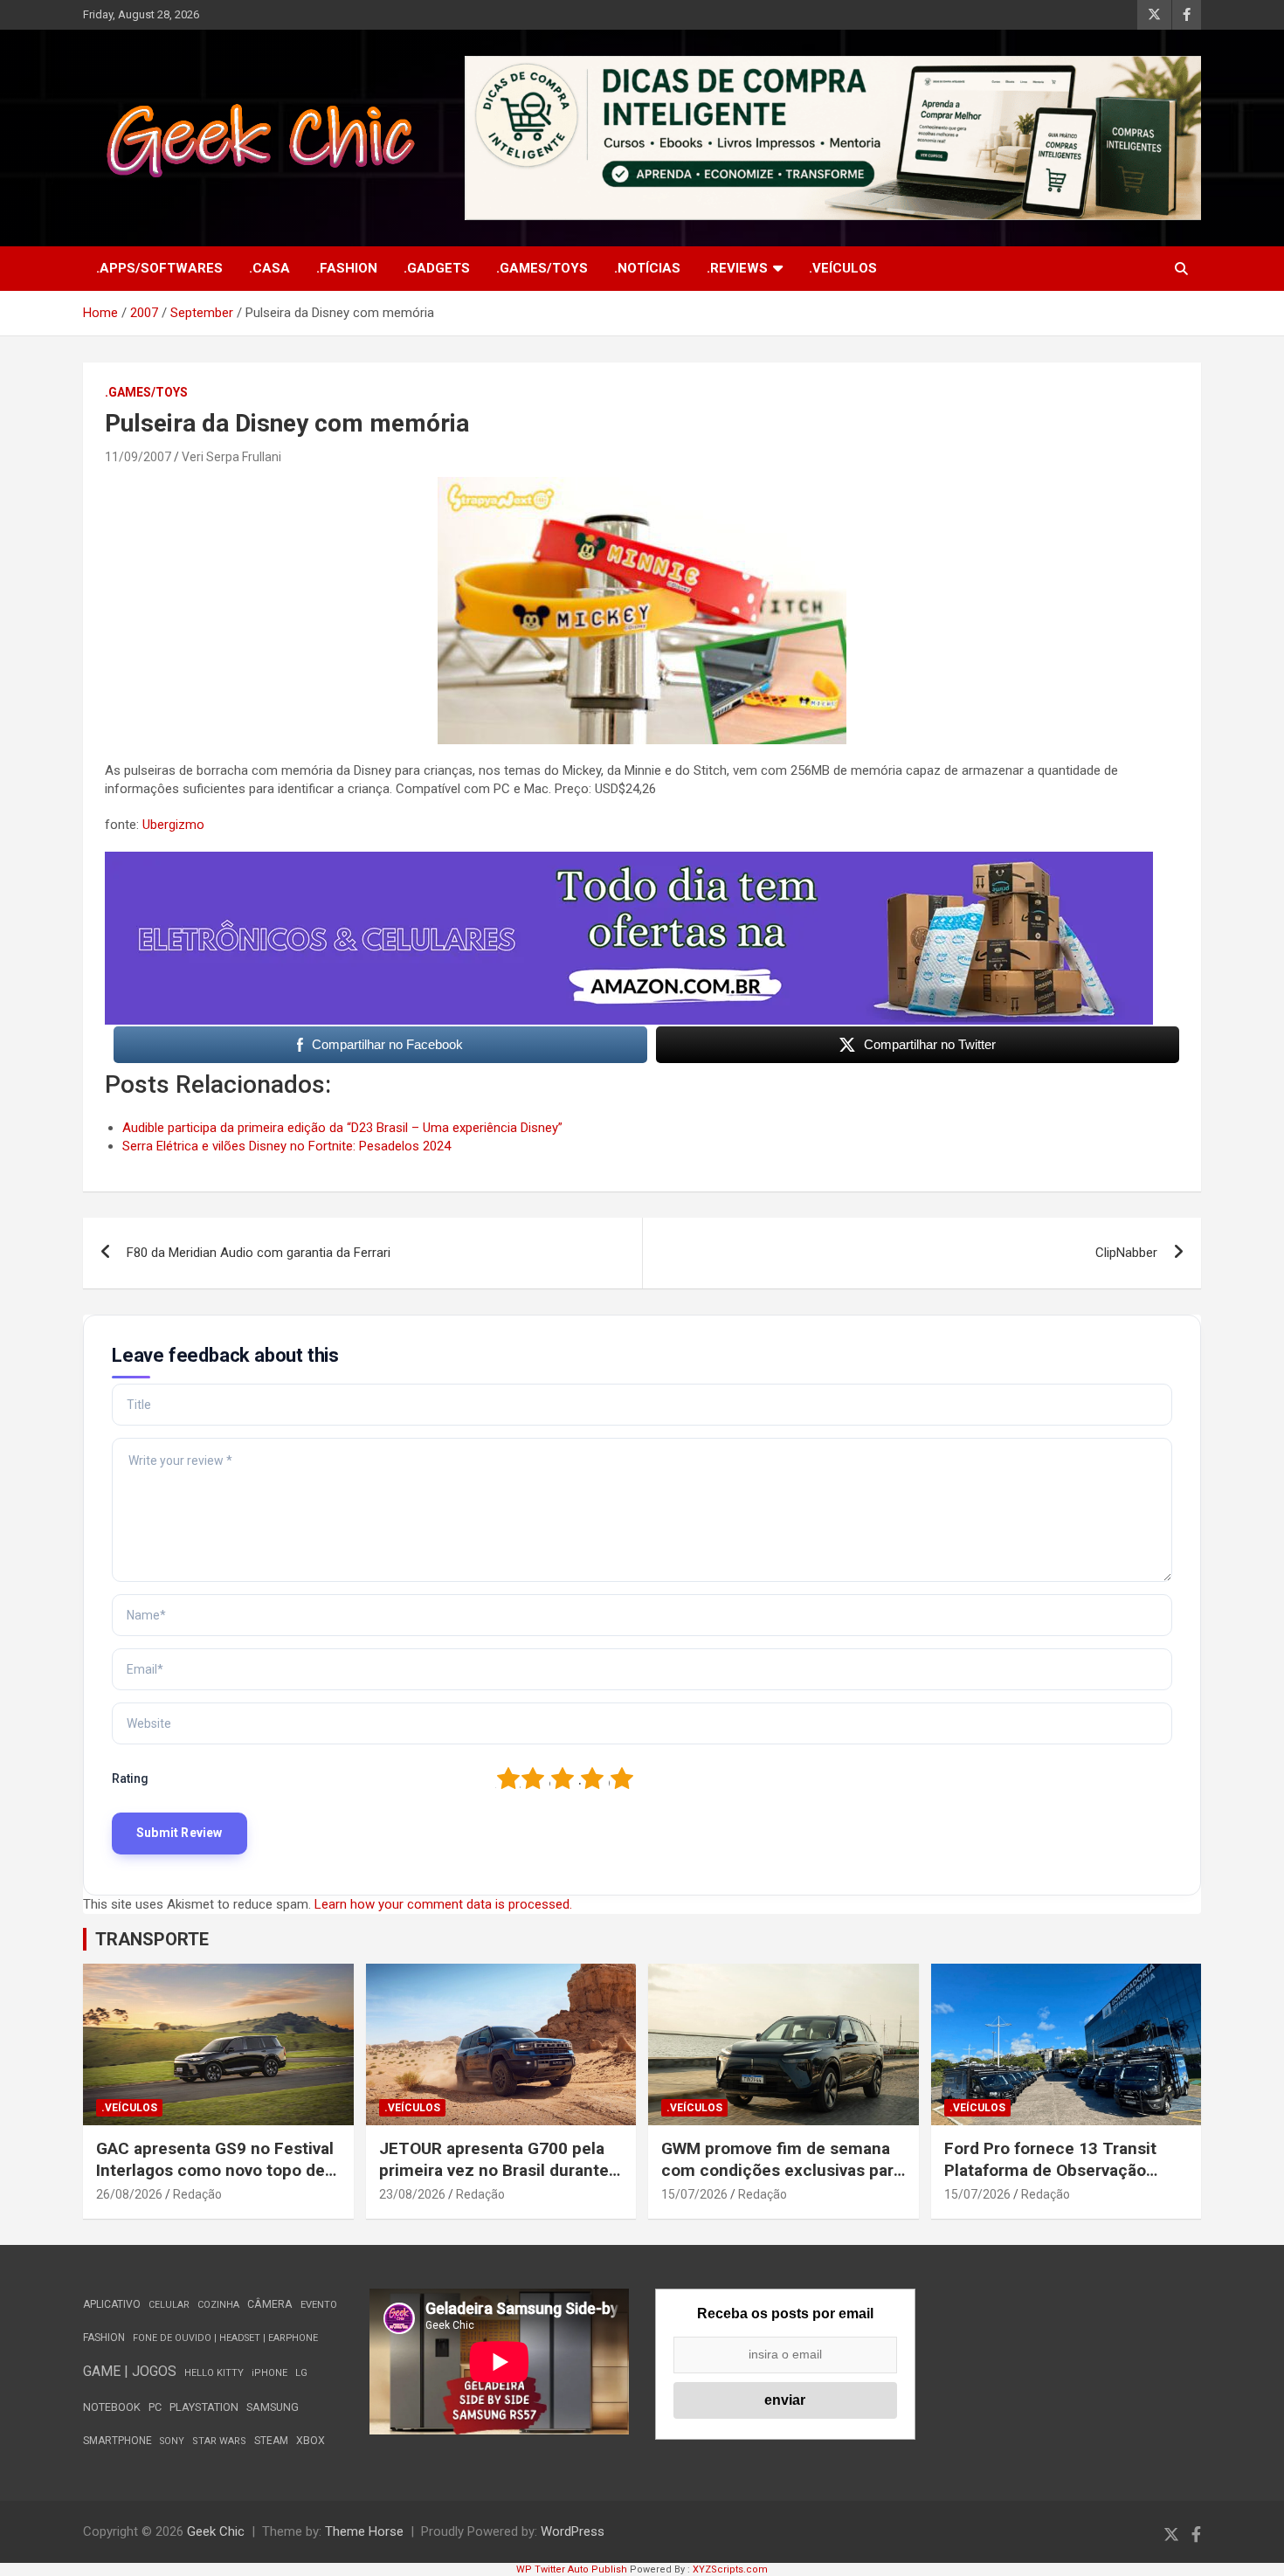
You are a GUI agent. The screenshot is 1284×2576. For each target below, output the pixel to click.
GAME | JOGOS (130, 2371)
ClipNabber (1126, 1253)
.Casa (269, 268)
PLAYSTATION (204, 2407)
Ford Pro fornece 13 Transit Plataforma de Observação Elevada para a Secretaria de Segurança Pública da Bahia (1053, 2181)
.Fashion (347, 268)
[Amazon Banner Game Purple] (629, 860)
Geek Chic (216, 2531)
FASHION (104, 2338)
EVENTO (319, 2305)
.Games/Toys (542, 268)
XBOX (311, 2440)
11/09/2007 (138, 457)
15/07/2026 (694, 2194)
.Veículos (843, 268)
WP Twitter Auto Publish (572, 2569)
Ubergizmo (173, 825)
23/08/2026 (412, 2194)
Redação (197, 2194)
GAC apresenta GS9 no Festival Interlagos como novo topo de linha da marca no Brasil (215, 2170)
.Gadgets (437, 268)
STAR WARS (219, 2441)
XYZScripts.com (730, 2569)
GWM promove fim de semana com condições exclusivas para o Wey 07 (782, 2170)
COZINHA (218, 2305)
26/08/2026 (129, 2194)
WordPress (573, 2531)
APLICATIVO (112, 2304)
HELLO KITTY (214, 2373)
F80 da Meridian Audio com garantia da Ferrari (259, 1253)
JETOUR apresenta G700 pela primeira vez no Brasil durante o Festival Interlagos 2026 (501, 2170)
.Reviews (737, 268)
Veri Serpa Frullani (231, 457)
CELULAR (169, 2305)
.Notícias (647, 268)
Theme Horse (364, 2531)
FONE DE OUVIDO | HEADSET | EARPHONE (225, 2338)
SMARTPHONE (117, 2441)
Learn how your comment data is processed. (443, 1904)
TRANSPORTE (152, 1939)
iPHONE (269, 2373)
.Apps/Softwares (159, 268)
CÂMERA (270, 2304)
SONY (172, 2441)
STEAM (271, 2441)
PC (155, 2407)
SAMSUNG (273, 2407)
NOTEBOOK (112, 2407)
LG (301, 2373)
